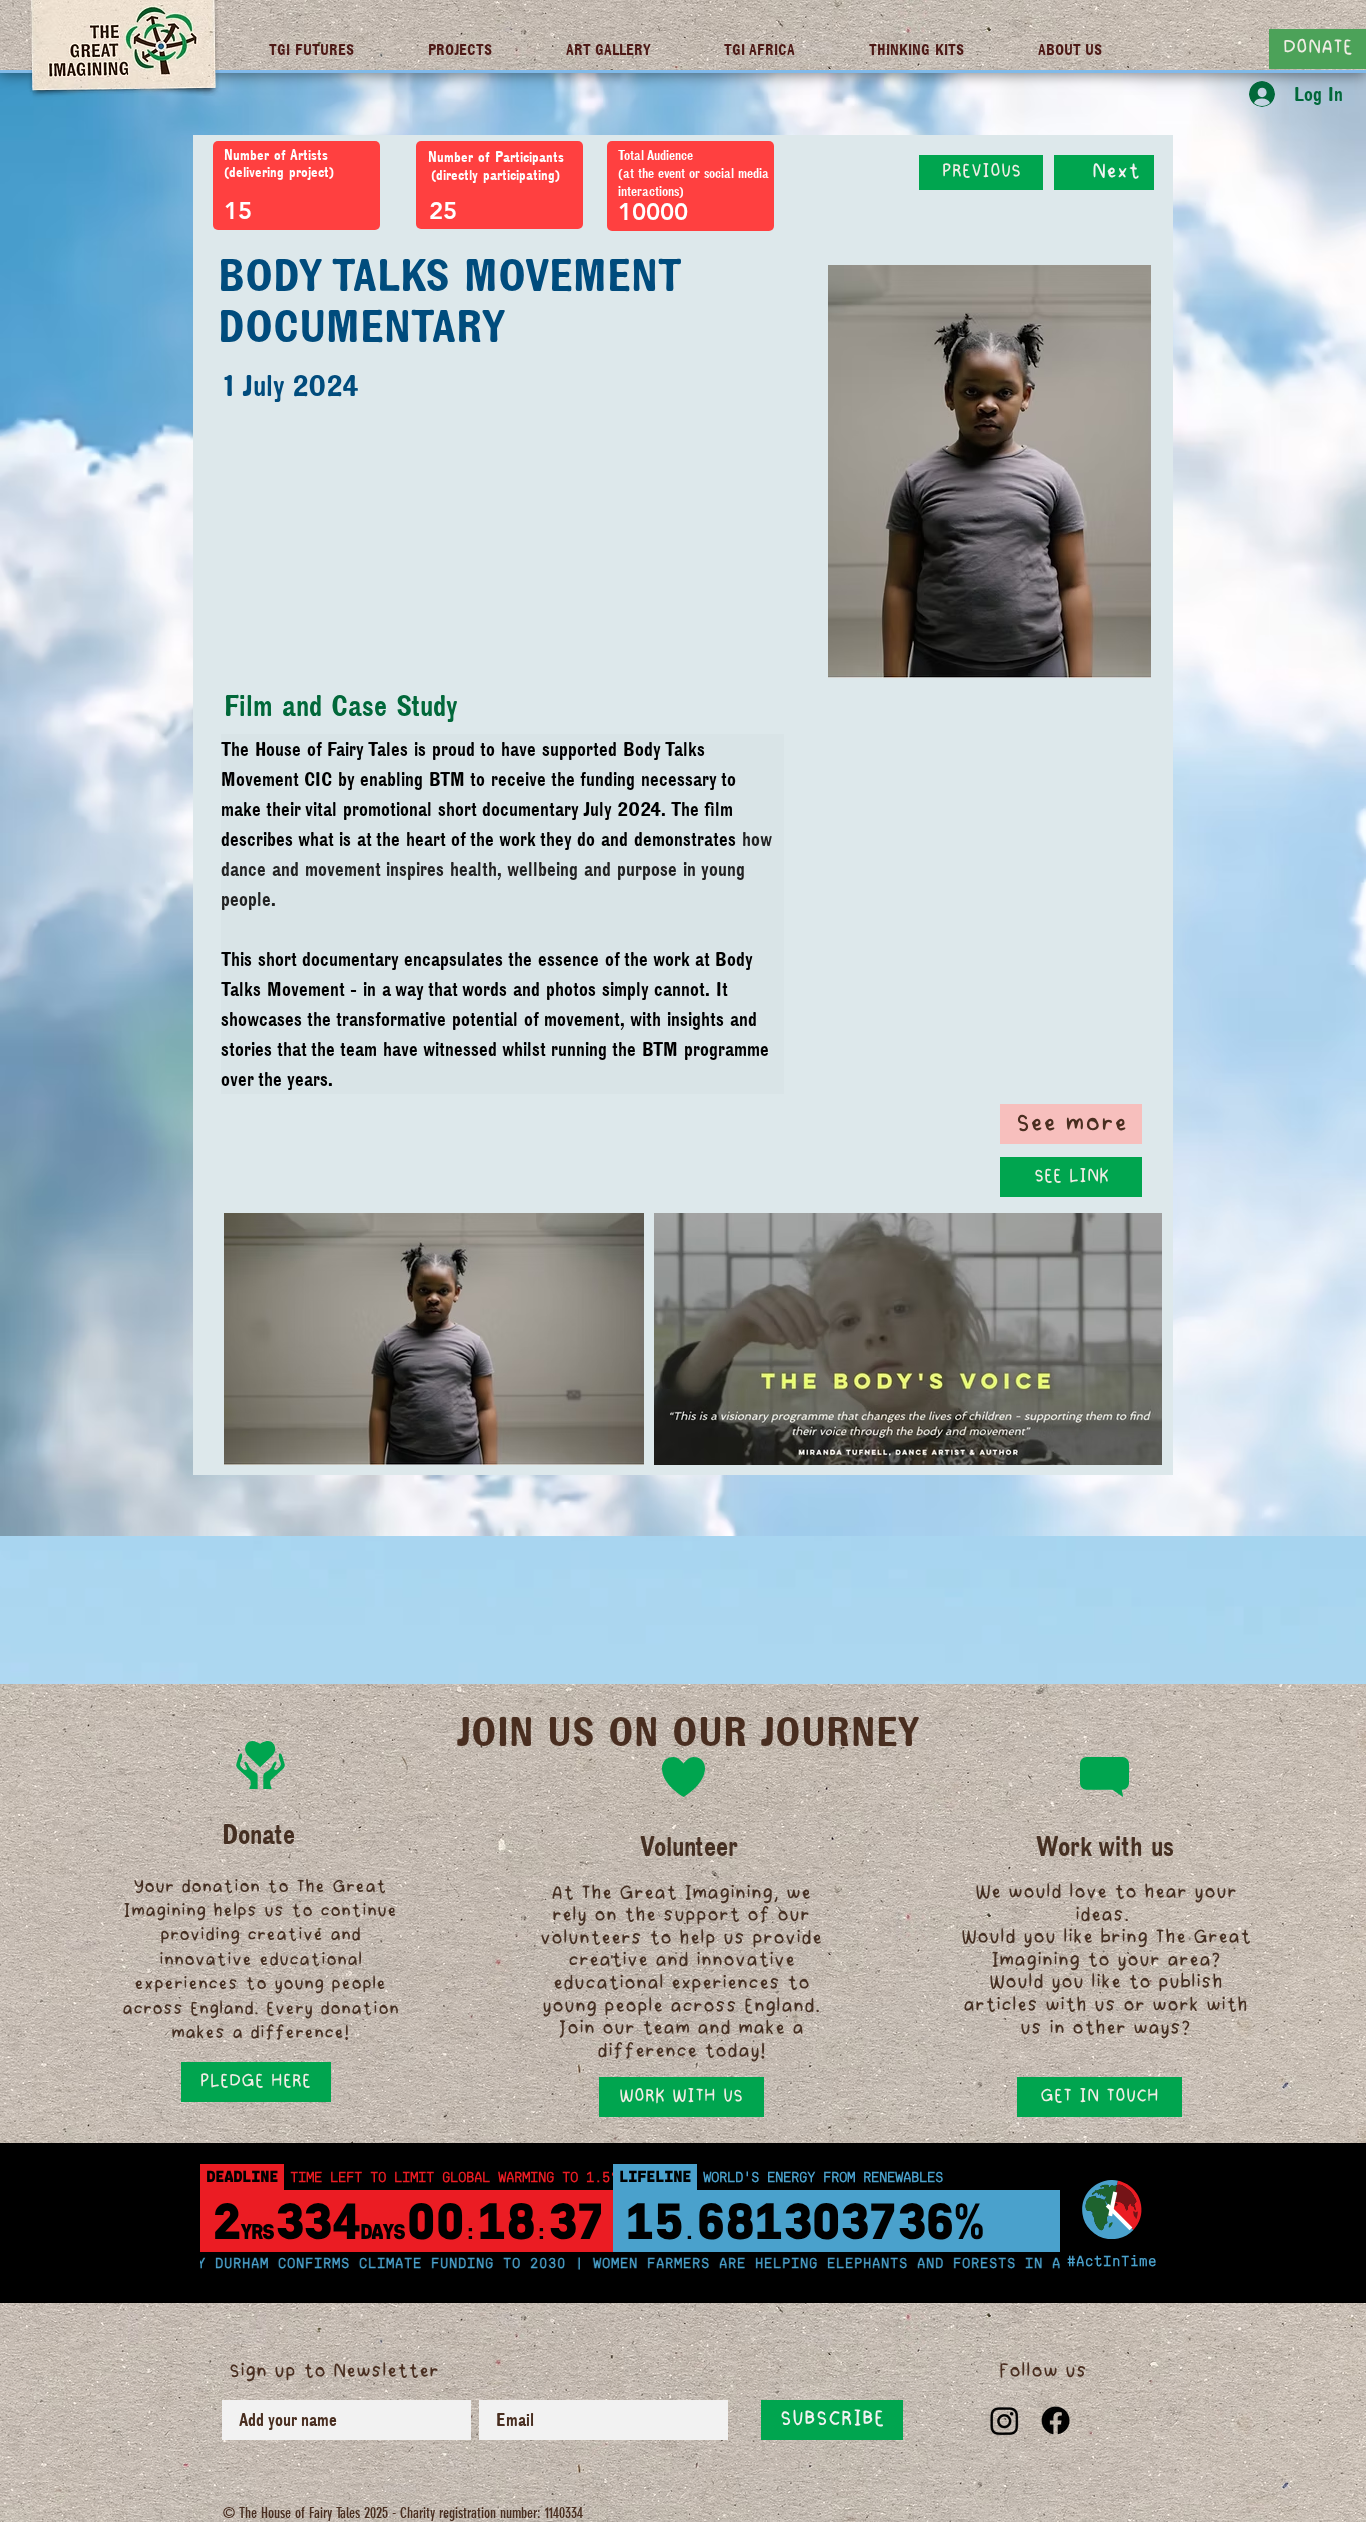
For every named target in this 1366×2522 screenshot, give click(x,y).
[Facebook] (1055, 2420)
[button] (1071, 1177)
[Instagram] (1004, 2420)
